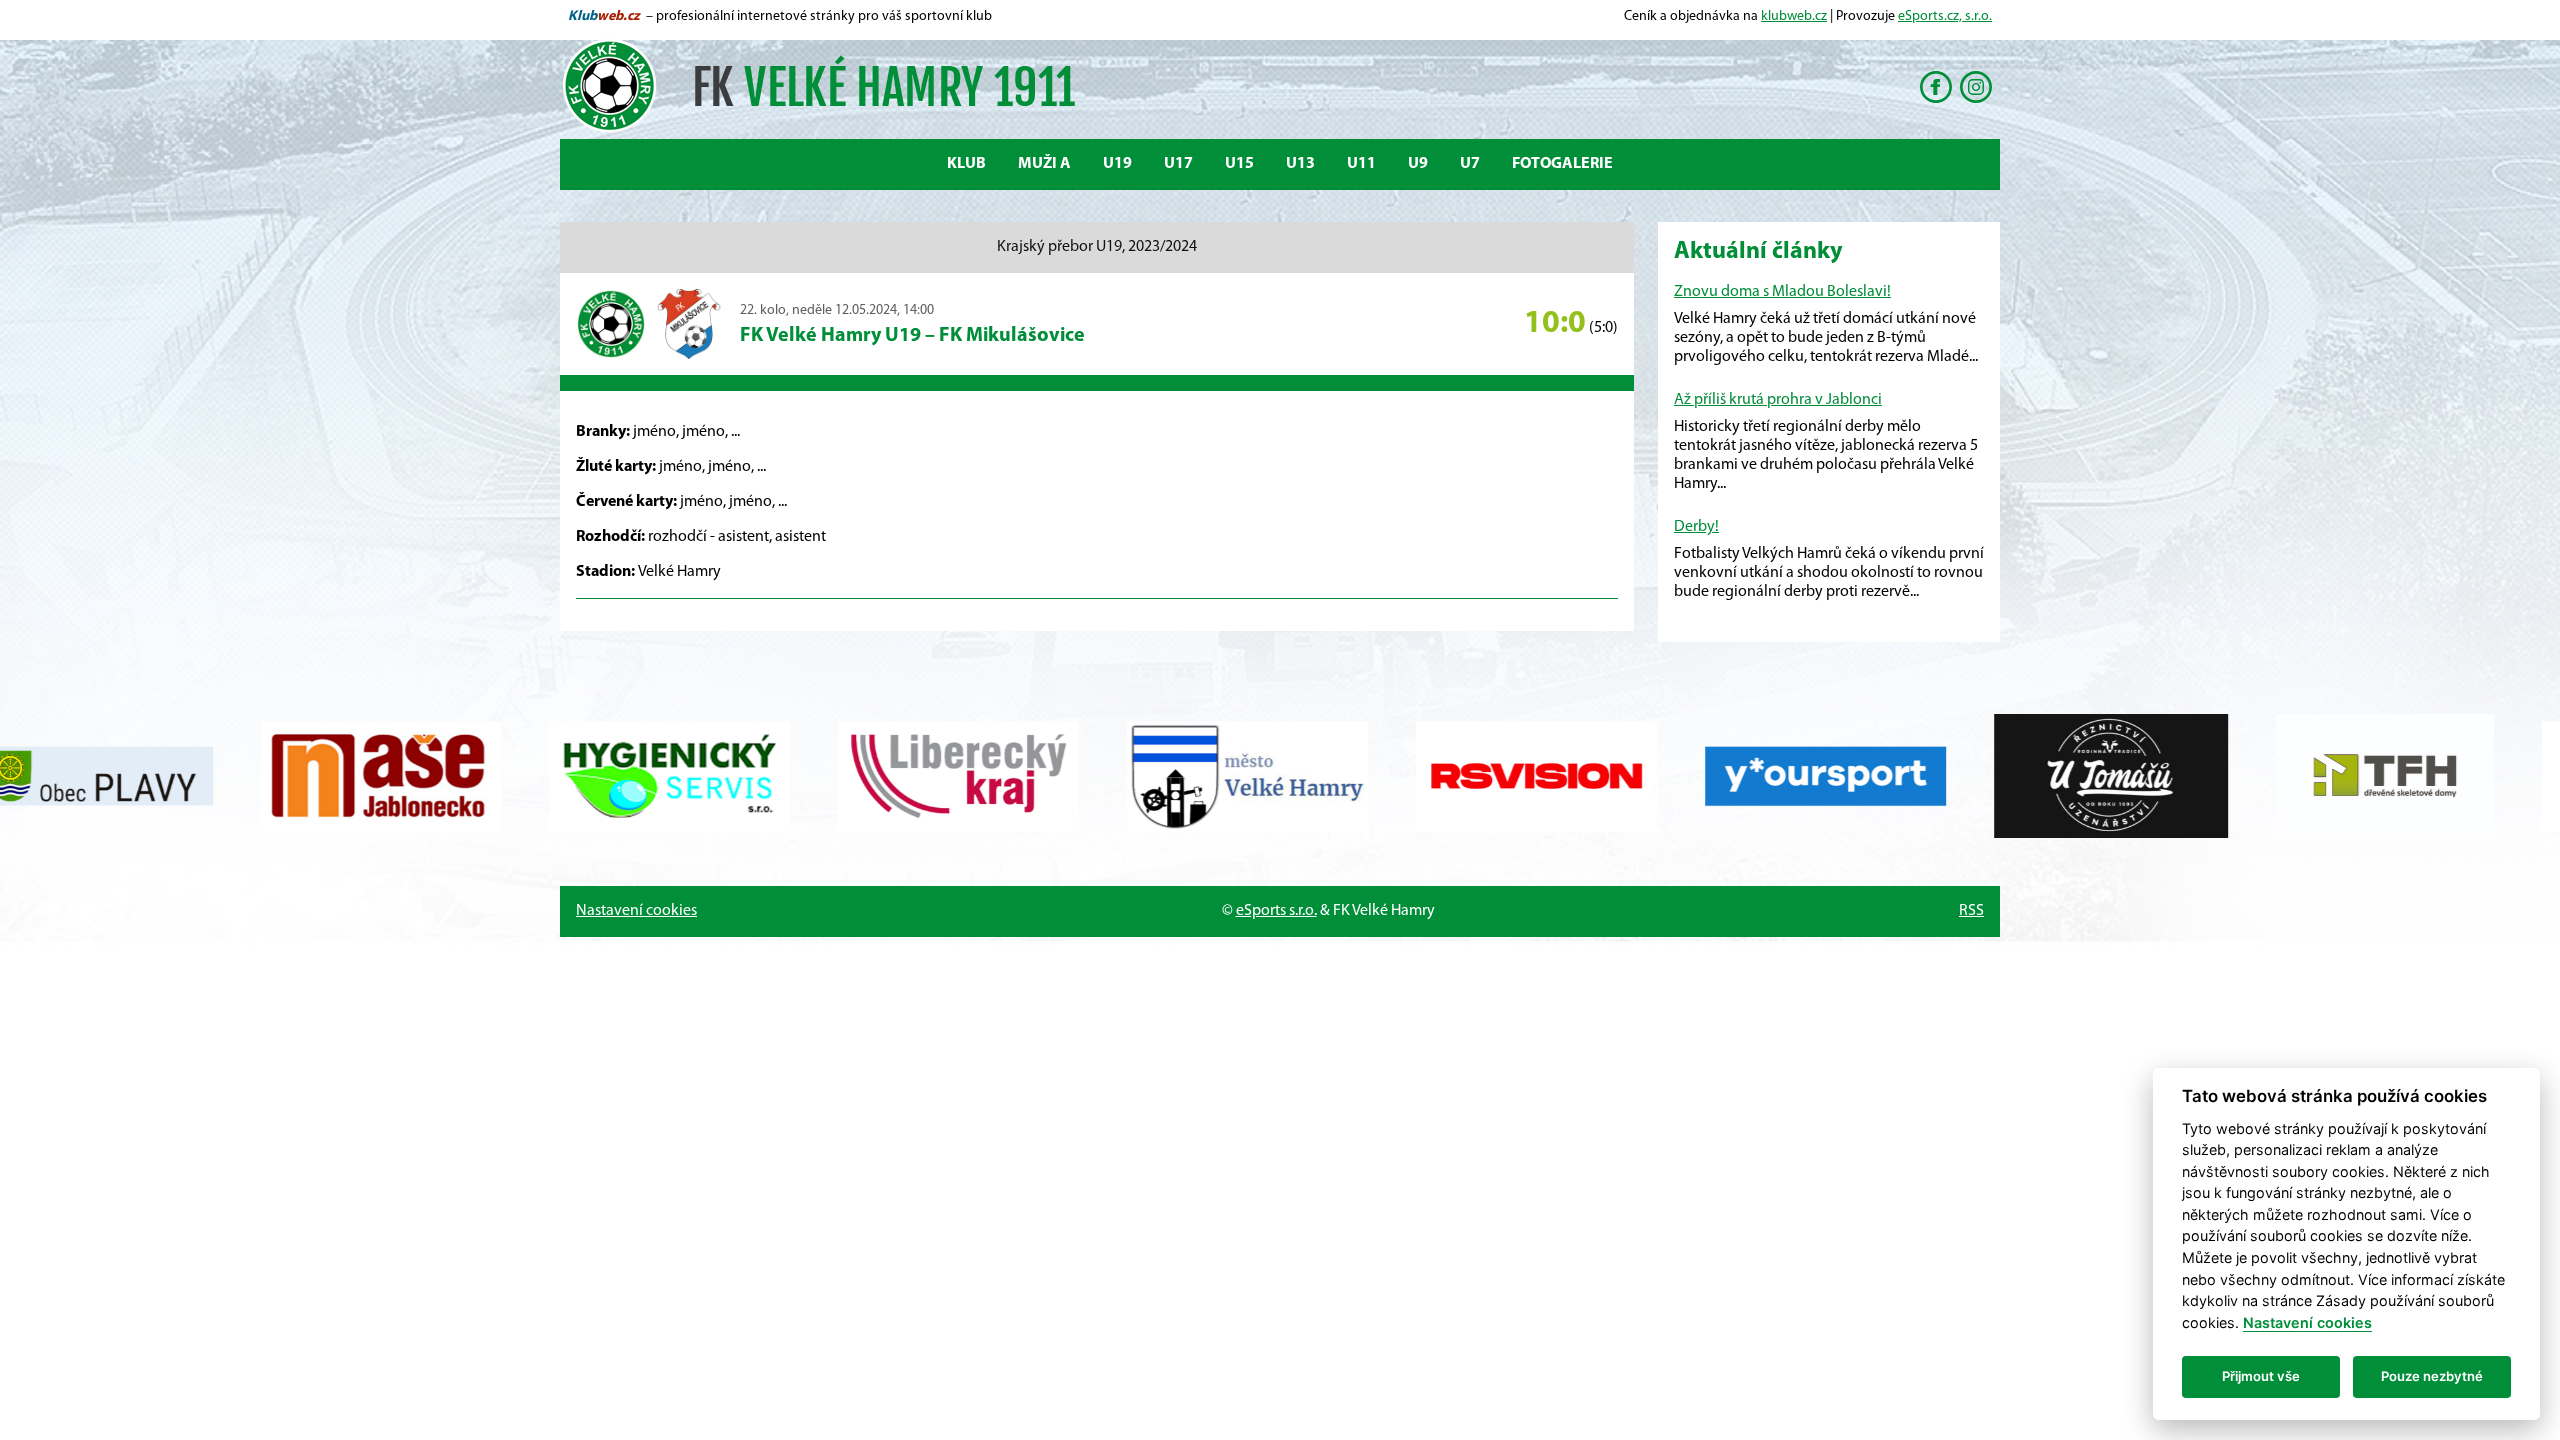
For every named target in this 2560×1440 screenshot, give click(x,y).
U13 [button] (1300, 164)
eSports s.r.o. (1276, 911)
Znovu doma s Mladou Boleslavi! (1782, 292)
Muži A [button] (1044, 164)
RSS (1971, 911)
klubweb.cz (1794, 16)
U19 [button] (1117, 164)
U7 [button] (1470, 164)
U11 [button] (1361, 164)
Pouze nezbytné (2432, 1376)
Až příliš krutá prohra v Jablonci (1778, 400)
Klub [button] (966, 164)
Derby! (1696, 527)
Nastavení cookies (636, 911)
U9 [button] (1418, 164)
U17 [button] (1178, 164)
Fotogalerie (1562, 164)
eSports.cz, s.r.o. (1945, 16)
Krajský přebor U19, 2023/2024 (1097, 247)
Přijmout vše (2261, 1376)
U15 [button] (1239, 164)
